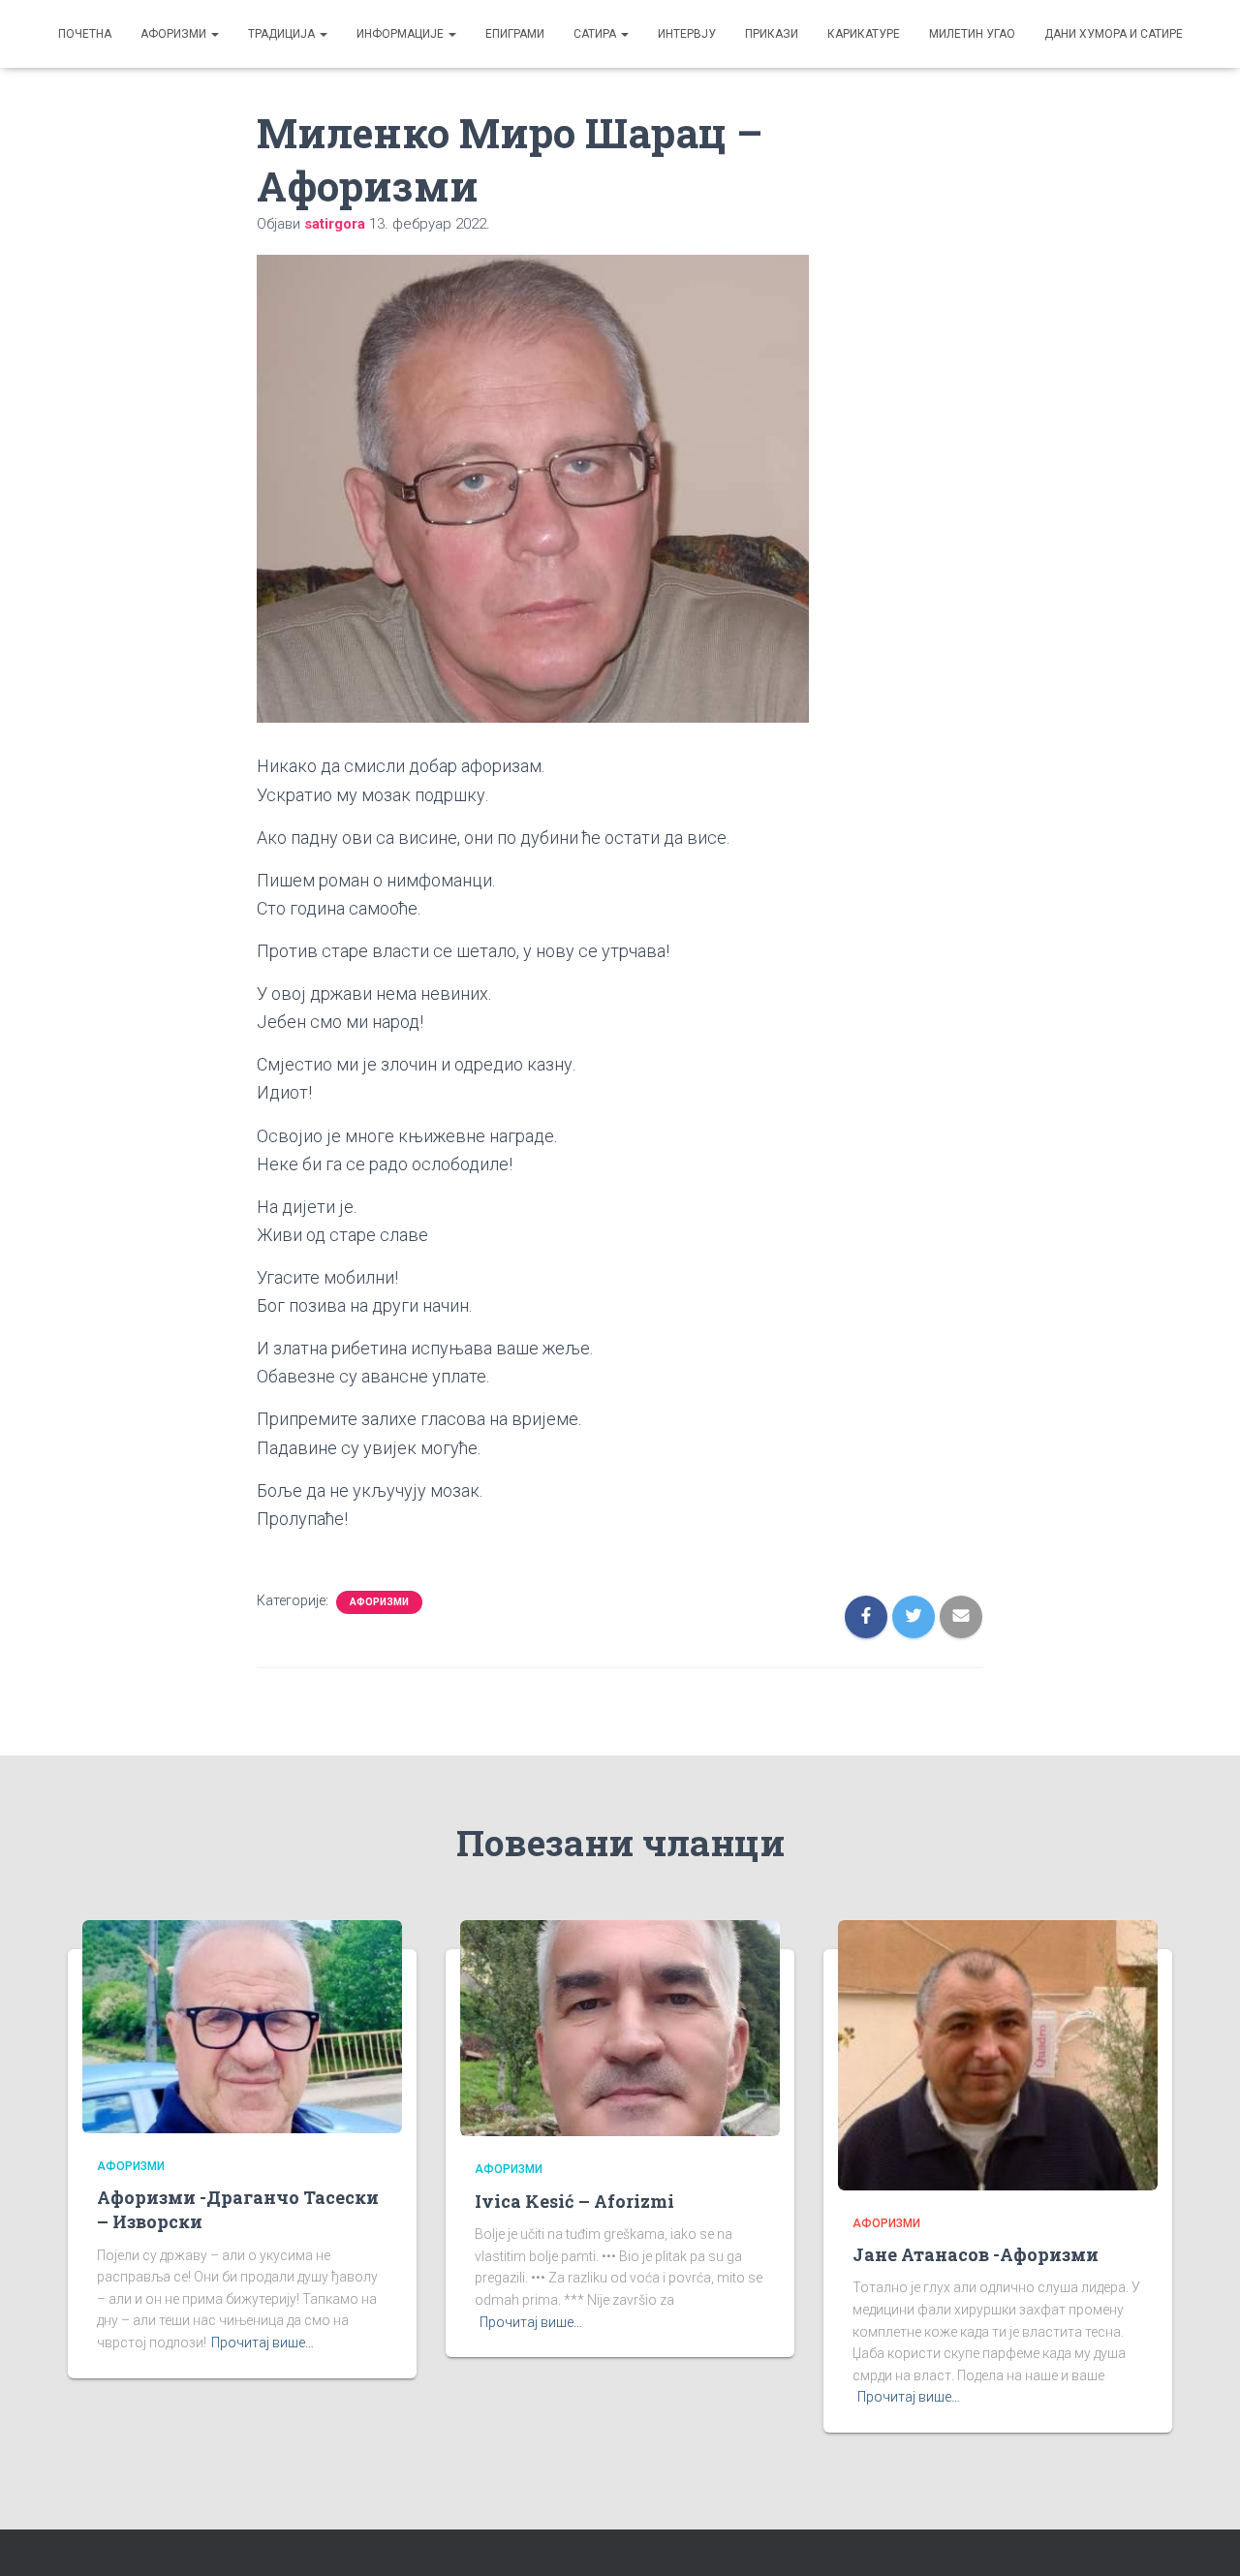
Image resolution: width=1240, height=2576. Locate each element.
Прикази (772, 34)
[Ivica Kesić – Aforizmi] (620, 2027)
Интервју (687, 34)
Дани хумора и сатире (1114, 34)
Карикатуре (864, 34)
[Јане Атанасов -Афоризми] (998, 2054)
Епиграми (515, 34)
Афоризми (175, 34)
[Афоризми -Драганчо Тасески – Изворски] (242, 2025)
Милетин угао (972, 34)
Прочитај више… (263, 2343)
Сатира (596, 34)
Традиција (283, 34)
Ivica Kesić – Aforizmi (574, 2201)
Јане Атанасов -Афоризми (976, 2254)
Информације (402, 34)
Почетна (85, 34)
